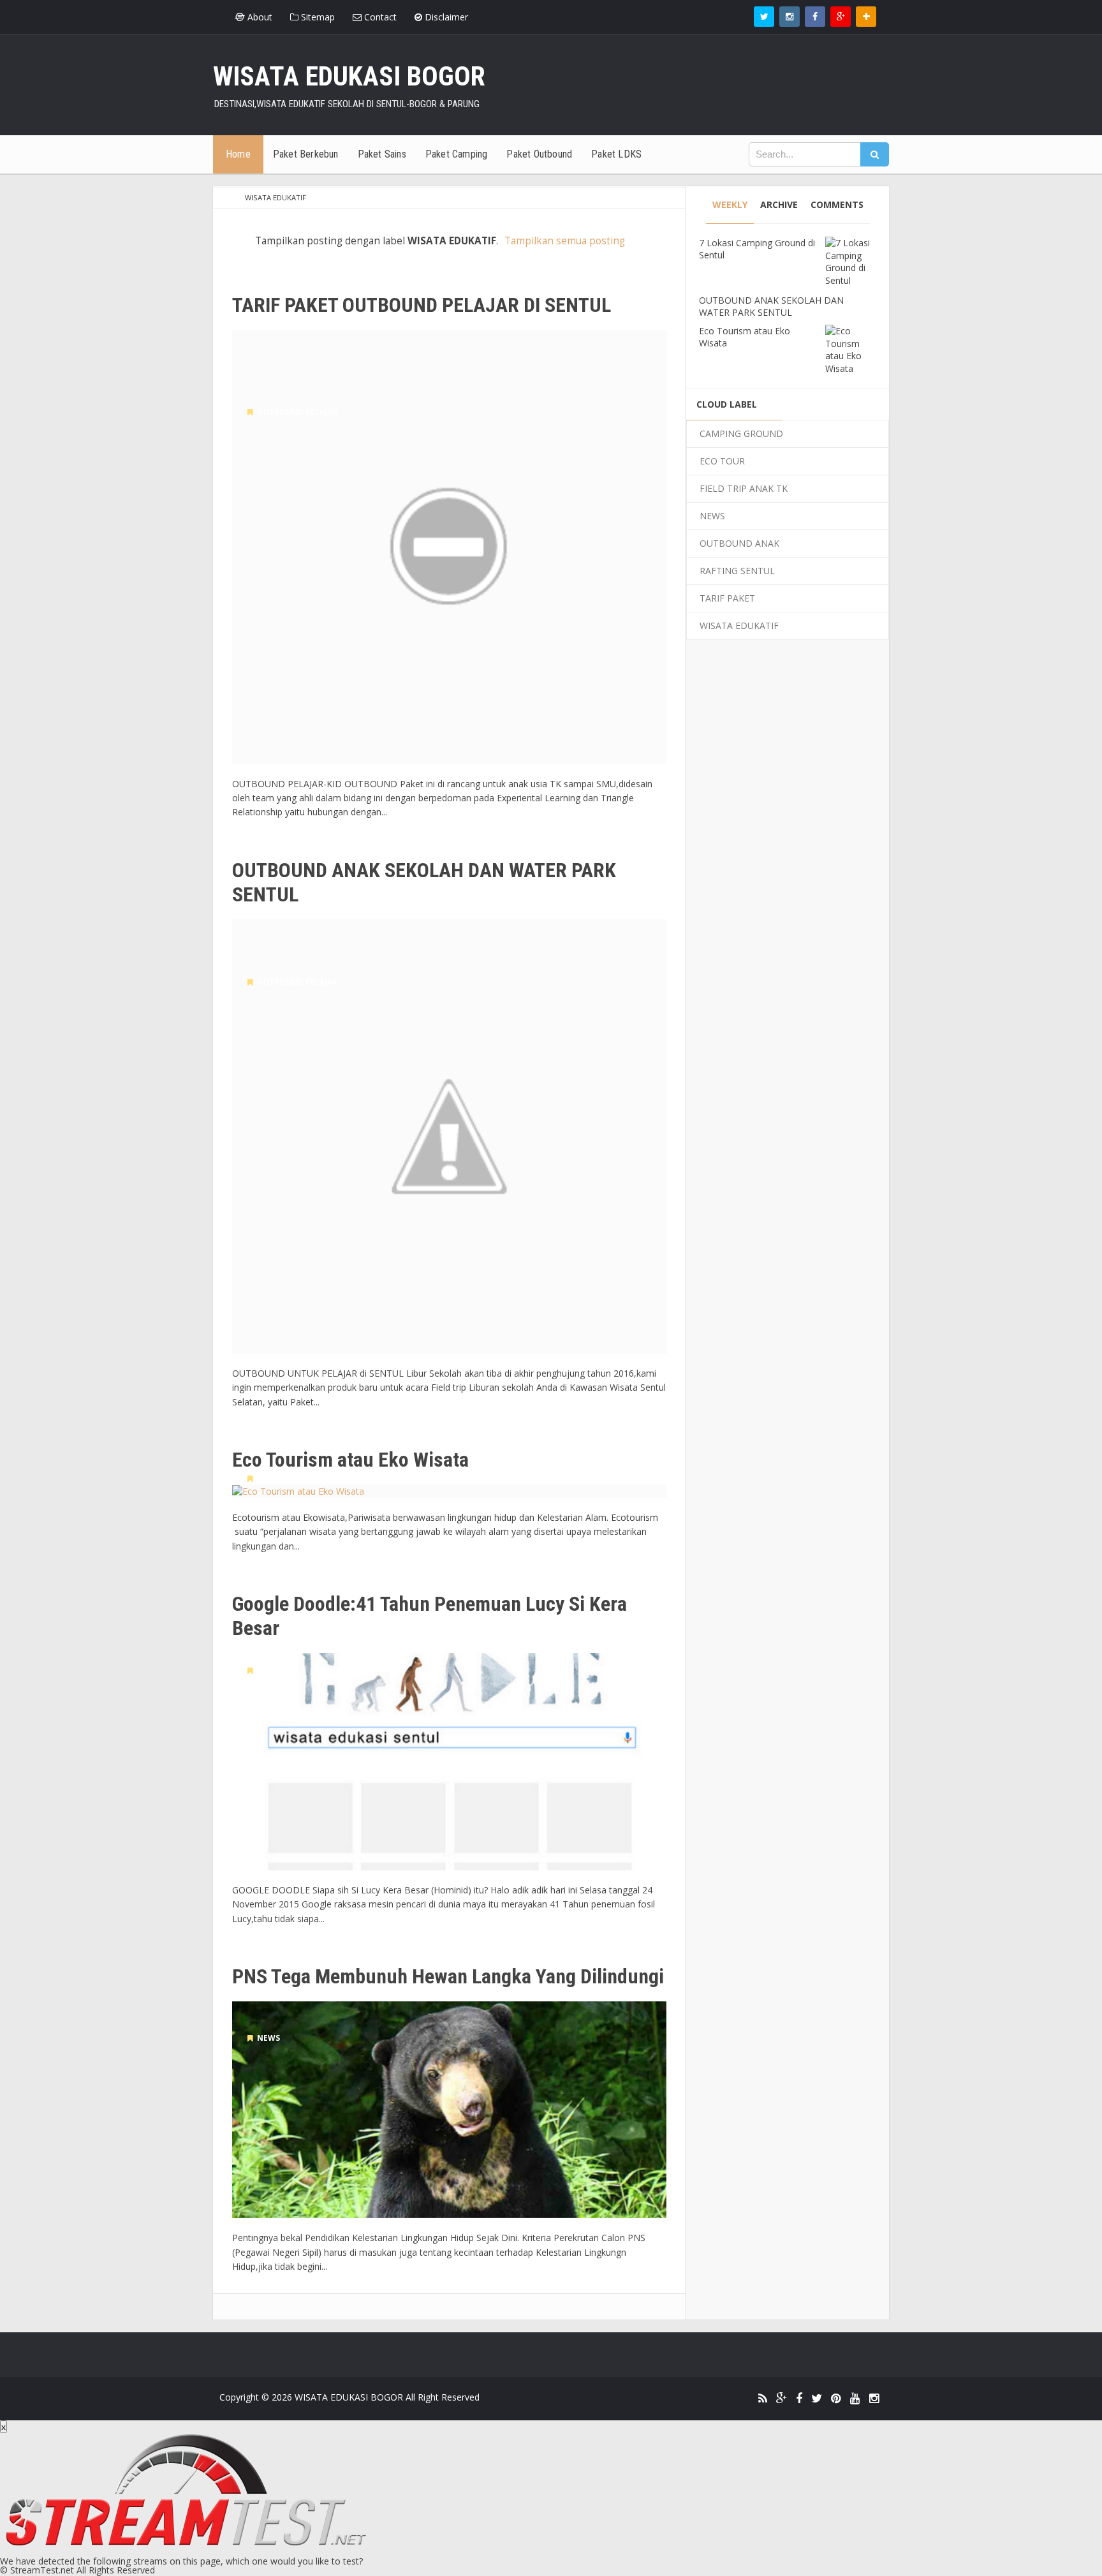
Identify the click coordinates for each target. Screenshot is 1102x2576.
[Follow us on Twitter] (764, 17)
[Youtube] (855, 2399)
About (259, 17)
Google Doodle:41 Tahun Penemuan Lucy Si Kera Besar (430, 1616)
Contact (379, 17)
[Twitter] (817, 2399)
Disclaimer (445, 17)
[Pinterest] (836, 2399)
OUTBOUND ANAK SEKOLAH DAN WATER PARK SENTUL (424, 882)
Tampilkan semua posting (565, 241)
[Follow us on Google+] (841, 17)
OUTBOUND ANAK (739, 543)
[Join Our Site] (866, 17)
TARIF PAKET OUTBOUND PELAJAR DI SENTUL (422, 305)
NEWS (267, 1670)
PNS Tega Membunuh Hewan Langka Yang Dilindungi (448, 1976)
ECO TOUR (275, 1478)
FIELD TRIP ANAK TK (744, 488)
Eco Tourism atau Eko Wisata (350, 1460)
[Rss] (763, 2399)
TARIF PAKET (727, 598)
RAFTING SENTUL (737, 571)
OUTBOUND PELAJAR (295, 412)
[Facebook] (799, 2399)
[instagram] (874, 2399)
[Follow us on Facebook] (815, 17)
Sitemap (317, 17)
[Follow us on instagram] (790, 17)
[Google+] (782, 2399)
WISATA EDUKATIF (739, 625)
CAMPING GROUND (741, 433)
